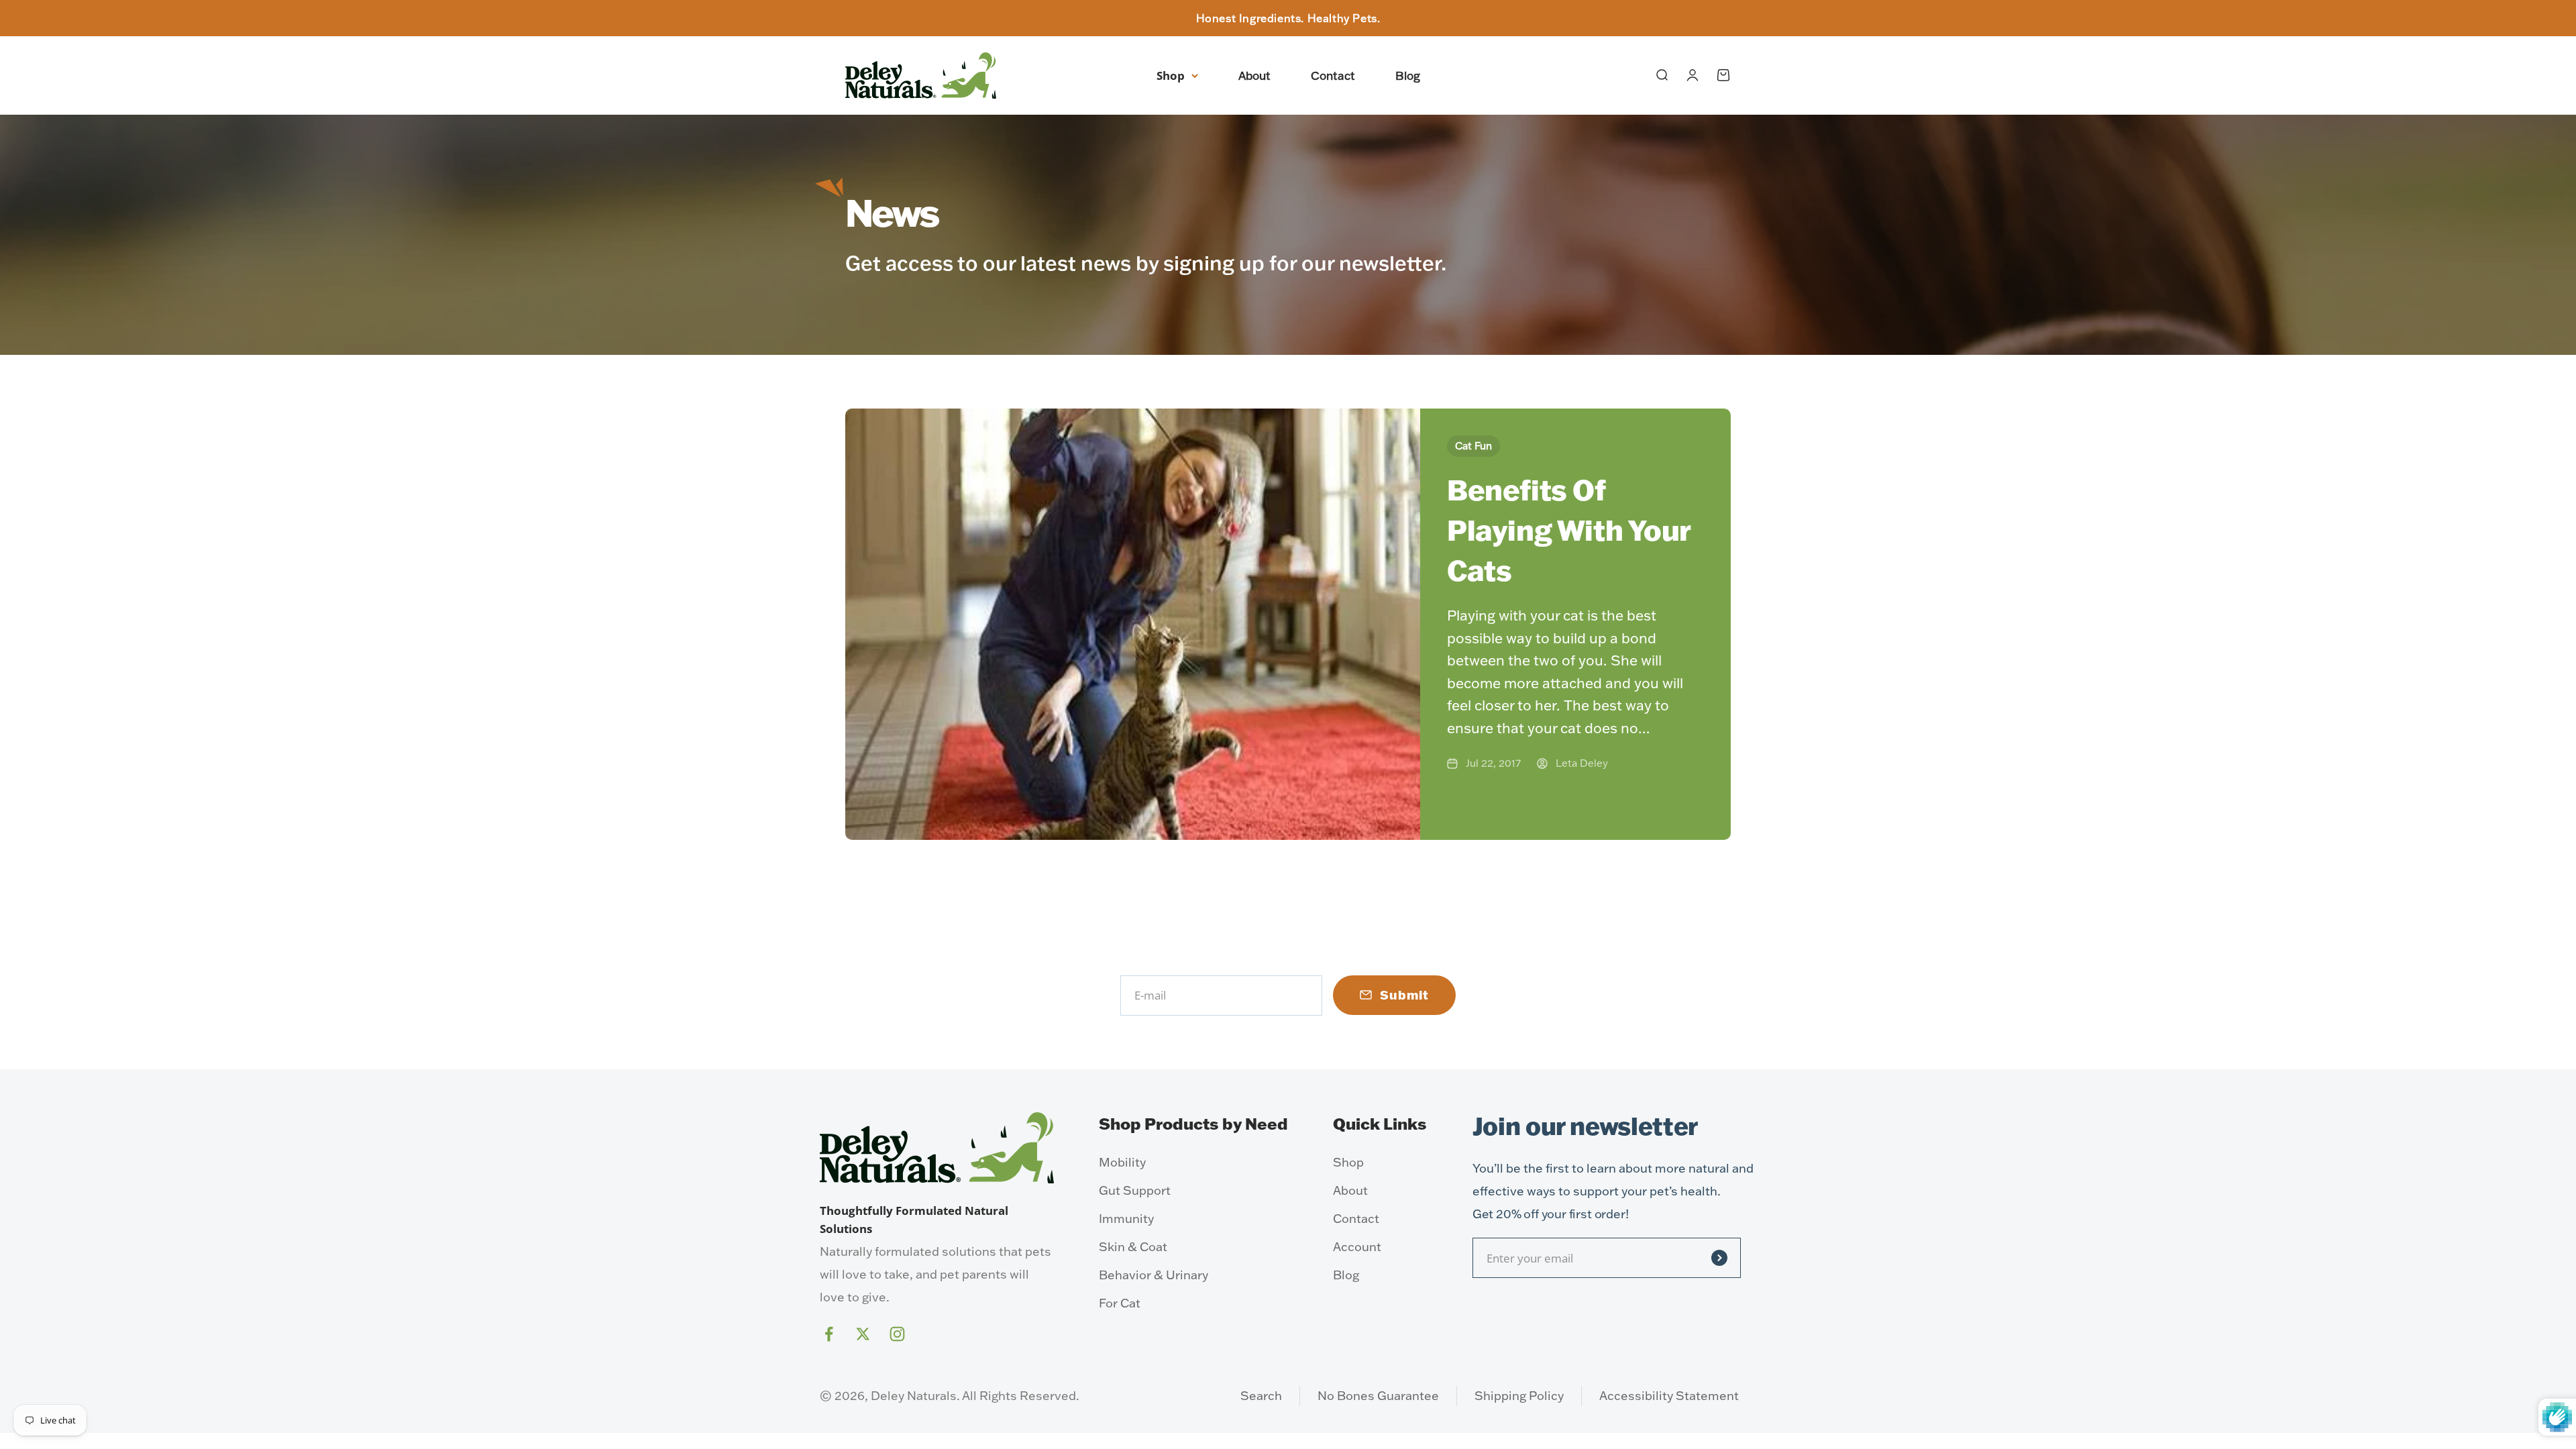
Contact (1333, 75)
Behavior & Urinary (1153, 1275)
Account (1357, 1247)
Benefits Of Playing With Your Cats (1569, 531)
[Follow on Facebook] (829, 1334)
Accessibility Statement (1669, 1396)
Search (1261, 1396)
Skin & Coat (1133, 1247)
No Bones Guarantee (1378, 1396)
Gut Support (1135, 1190)
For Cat (1120, 1303)
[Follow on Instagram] (897, 1334)
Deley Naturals (914, 1396)
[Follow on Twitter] (863, 1334)
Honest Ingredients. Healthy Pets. (1288, 18)
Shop (1171, 75)
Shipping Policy (1519, 1396)
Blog (1408, 75)
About (1254, 75)
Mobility (1122, 1162)
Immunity (1126, 1219)
